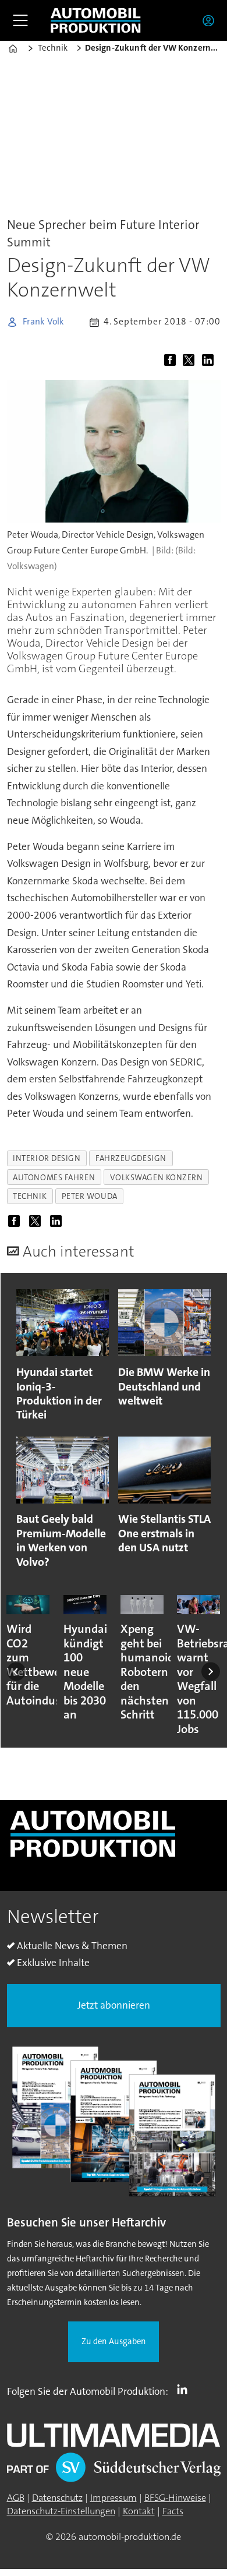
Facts (173, 2511)
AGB (16, 2498)
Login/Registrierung (211, 20)
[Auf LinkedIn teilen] (210, 361)
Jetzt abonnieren (114, 2005)
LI (185, 2389)
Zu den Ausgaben (114, 2342)
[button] (16, 1671)
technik (30, 1196)
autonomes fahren (54, 1177)
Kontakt (139, 2511)
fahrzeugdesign (131, 1158)
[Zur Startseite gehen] (95, 21)
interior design (47, 1158)
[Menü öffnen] (20, 20)
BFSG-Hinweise (175, 2498)
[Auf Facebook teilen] (173, 361)
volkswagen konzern (157, 1177)
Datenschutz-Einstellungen (61, 2511)
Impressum (114, 2498)
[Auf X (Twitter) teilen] (191, 361)
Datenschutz (57, 2498)
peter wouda (90, 1196)
